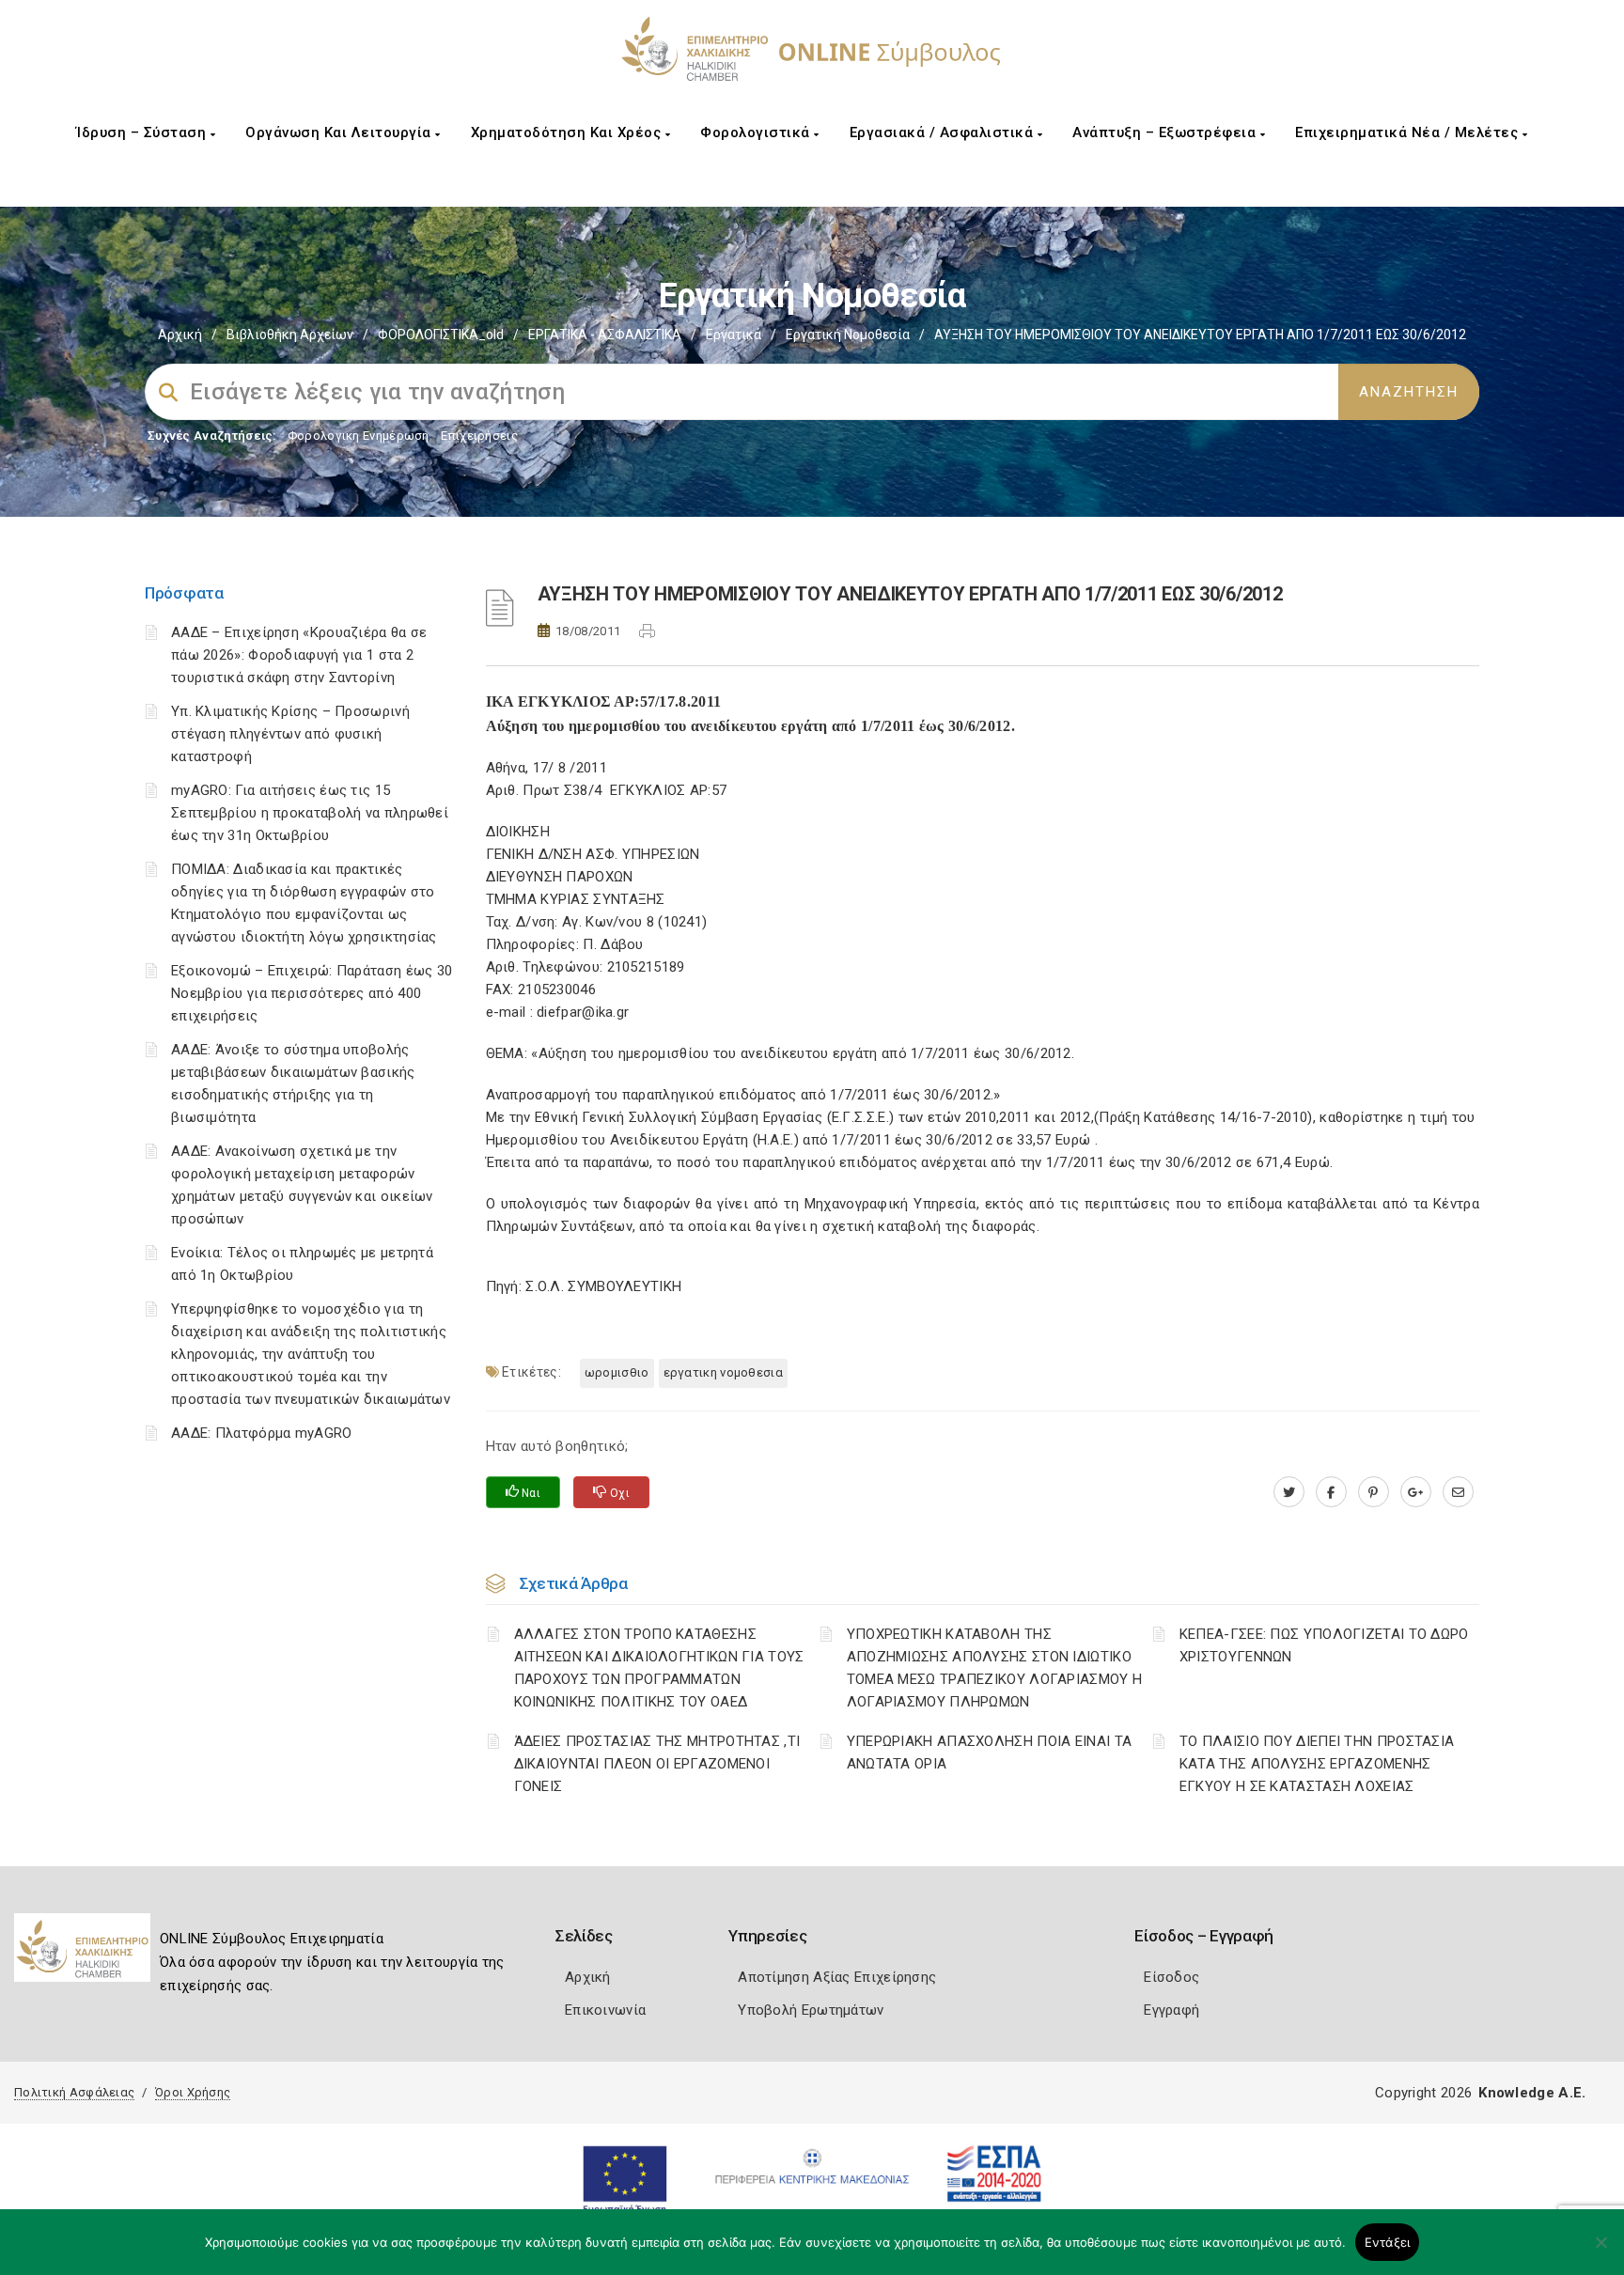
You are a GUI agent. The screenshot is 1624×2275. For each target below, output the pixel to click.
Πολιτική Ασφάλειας (74, 2092)
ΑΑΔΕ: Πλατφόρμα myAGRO (262, 1433)
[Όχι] (1601, 2252)
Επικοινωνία (605, 2010)
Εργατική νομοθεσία (848, 335)
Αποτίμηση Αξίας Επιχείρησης (837, 1977)
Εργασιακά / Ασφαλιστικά (944, 132)
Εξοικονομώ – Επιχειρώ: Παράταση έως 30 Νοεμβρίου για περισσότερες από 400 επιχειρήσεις (312, 993)
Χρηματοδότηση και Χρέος (568, 132)
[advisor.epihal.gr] (1458, 1492)
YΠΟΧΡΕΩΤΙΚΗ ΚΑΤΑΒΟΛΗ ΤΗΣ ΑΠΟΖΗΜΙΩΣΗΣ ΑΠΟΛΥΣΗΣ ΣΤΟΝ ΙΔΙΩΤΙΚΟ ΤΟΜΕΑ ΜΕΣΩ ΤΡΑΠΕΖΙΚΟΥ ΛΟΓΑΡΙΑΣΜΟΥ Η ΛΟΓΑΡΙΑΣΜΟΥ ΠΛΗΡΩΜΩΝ (995, 1668)
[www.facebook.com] (1331, 1492)
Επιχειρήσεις (479, 436)
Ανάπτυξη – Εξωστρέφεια (1166, 132)
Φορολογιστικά (757, 132)
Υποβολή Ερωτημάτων (811, 2010)
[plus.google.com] (1416, 1492)
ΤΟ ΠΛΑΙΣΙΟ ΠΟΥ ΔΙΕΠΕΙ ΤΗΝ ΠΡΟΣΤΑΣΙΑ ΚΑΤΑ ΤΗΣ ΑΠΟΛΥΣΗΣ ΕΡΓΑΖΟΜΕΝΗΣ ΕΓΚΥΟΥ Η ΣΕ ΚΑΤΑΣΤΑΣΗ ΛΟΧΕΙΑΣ (1317, 1764)
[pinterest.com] (1374, 1492)
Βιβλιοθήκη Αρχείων (290, 335)
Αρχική (180, 335)
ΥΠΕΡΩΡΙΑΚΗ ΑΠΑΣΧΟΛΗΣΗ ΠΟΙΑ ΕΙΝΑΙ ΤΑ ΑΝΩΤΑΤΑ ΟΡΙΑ (990, 1753)
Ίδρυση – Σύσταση (143, 132)
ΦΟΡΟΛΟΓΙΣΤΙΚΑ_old (441, 335)
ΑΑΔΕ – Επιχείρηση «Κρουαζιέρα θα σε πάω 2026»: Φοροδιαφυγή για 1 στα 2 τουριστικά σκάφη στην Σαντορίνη (299, 655)
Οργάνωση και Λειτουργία (340, 132)
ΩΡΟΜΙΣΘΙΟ (617, 1372)
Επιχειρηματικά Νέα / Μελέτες (1409, 132)
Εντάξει (1388, 2242)
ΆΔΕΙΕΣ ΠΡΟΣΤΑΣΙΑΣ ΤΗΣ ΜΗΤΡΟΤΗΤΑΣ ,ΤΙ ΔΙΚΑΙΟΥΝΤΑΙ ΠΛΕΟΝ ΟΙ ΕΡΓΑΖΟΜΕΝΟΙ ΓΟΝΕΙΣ (657, 1764)
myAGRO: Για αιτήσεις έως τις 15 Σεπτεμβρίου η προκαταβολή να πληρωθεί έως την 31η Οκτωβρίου (310, 813)
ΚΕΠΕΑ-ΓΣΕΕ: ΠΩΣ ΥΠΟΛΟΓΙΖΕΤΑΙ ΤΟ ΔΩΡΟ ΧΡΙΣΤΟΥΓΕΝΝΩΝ (1324, 1645)
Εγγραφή (1171, 2010)
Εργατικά (734, 335)
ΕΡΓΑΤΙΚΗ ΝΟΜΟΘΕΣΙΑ (723, 1372)
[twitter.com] (1289, 1492)
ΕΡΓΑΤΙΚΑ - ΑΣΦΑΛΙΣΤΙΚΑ (605, 335)
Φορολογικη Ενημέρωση (359, 436)
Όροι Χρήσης (193, 2092)
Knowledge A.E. (1532, 2093)
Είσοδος (1171, 1977)
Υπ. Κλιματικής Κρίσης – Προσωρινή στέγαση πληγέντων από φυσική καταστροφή (290, 734)
